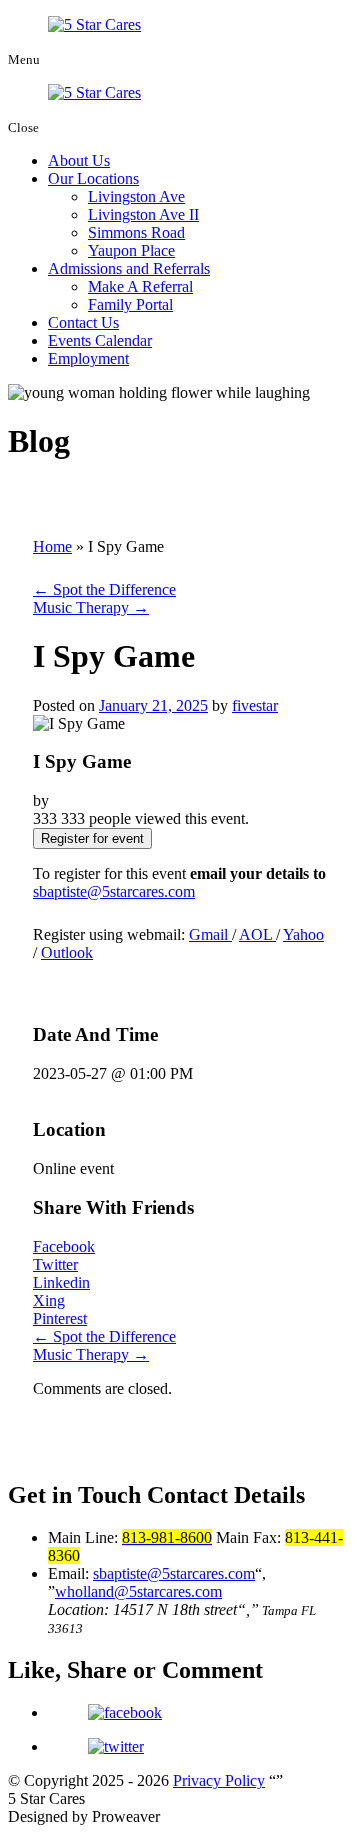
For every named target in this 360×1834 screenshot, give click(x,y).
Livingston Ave (136, 196)
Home (52, 546)
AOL (257, 934)
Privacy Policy (219, 1780)
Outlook (67, 952)
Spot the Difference (104, 589)
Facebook (64, 1246)
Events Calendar (100, 340)
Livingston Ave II (143, 214)
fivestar (255, 705)
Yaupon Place (131, 250)
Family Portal (130, 304)
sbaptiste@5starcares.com (114, 891)
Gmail (210, 934)
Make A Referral (140, 286)
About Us (79, 160)
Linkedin (61, 1282)
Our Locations (93, 178)
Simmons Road (136, 232)
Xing (49, 1300)
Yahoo (303, 934)
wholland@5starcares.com (138, 1591)
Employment (88, 358)
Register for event (92, 838)
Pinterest (60, 1318)
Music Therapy (91, 607)
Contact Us (83, 322)
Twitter (55, 1264)
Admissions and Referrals (129, 268)
